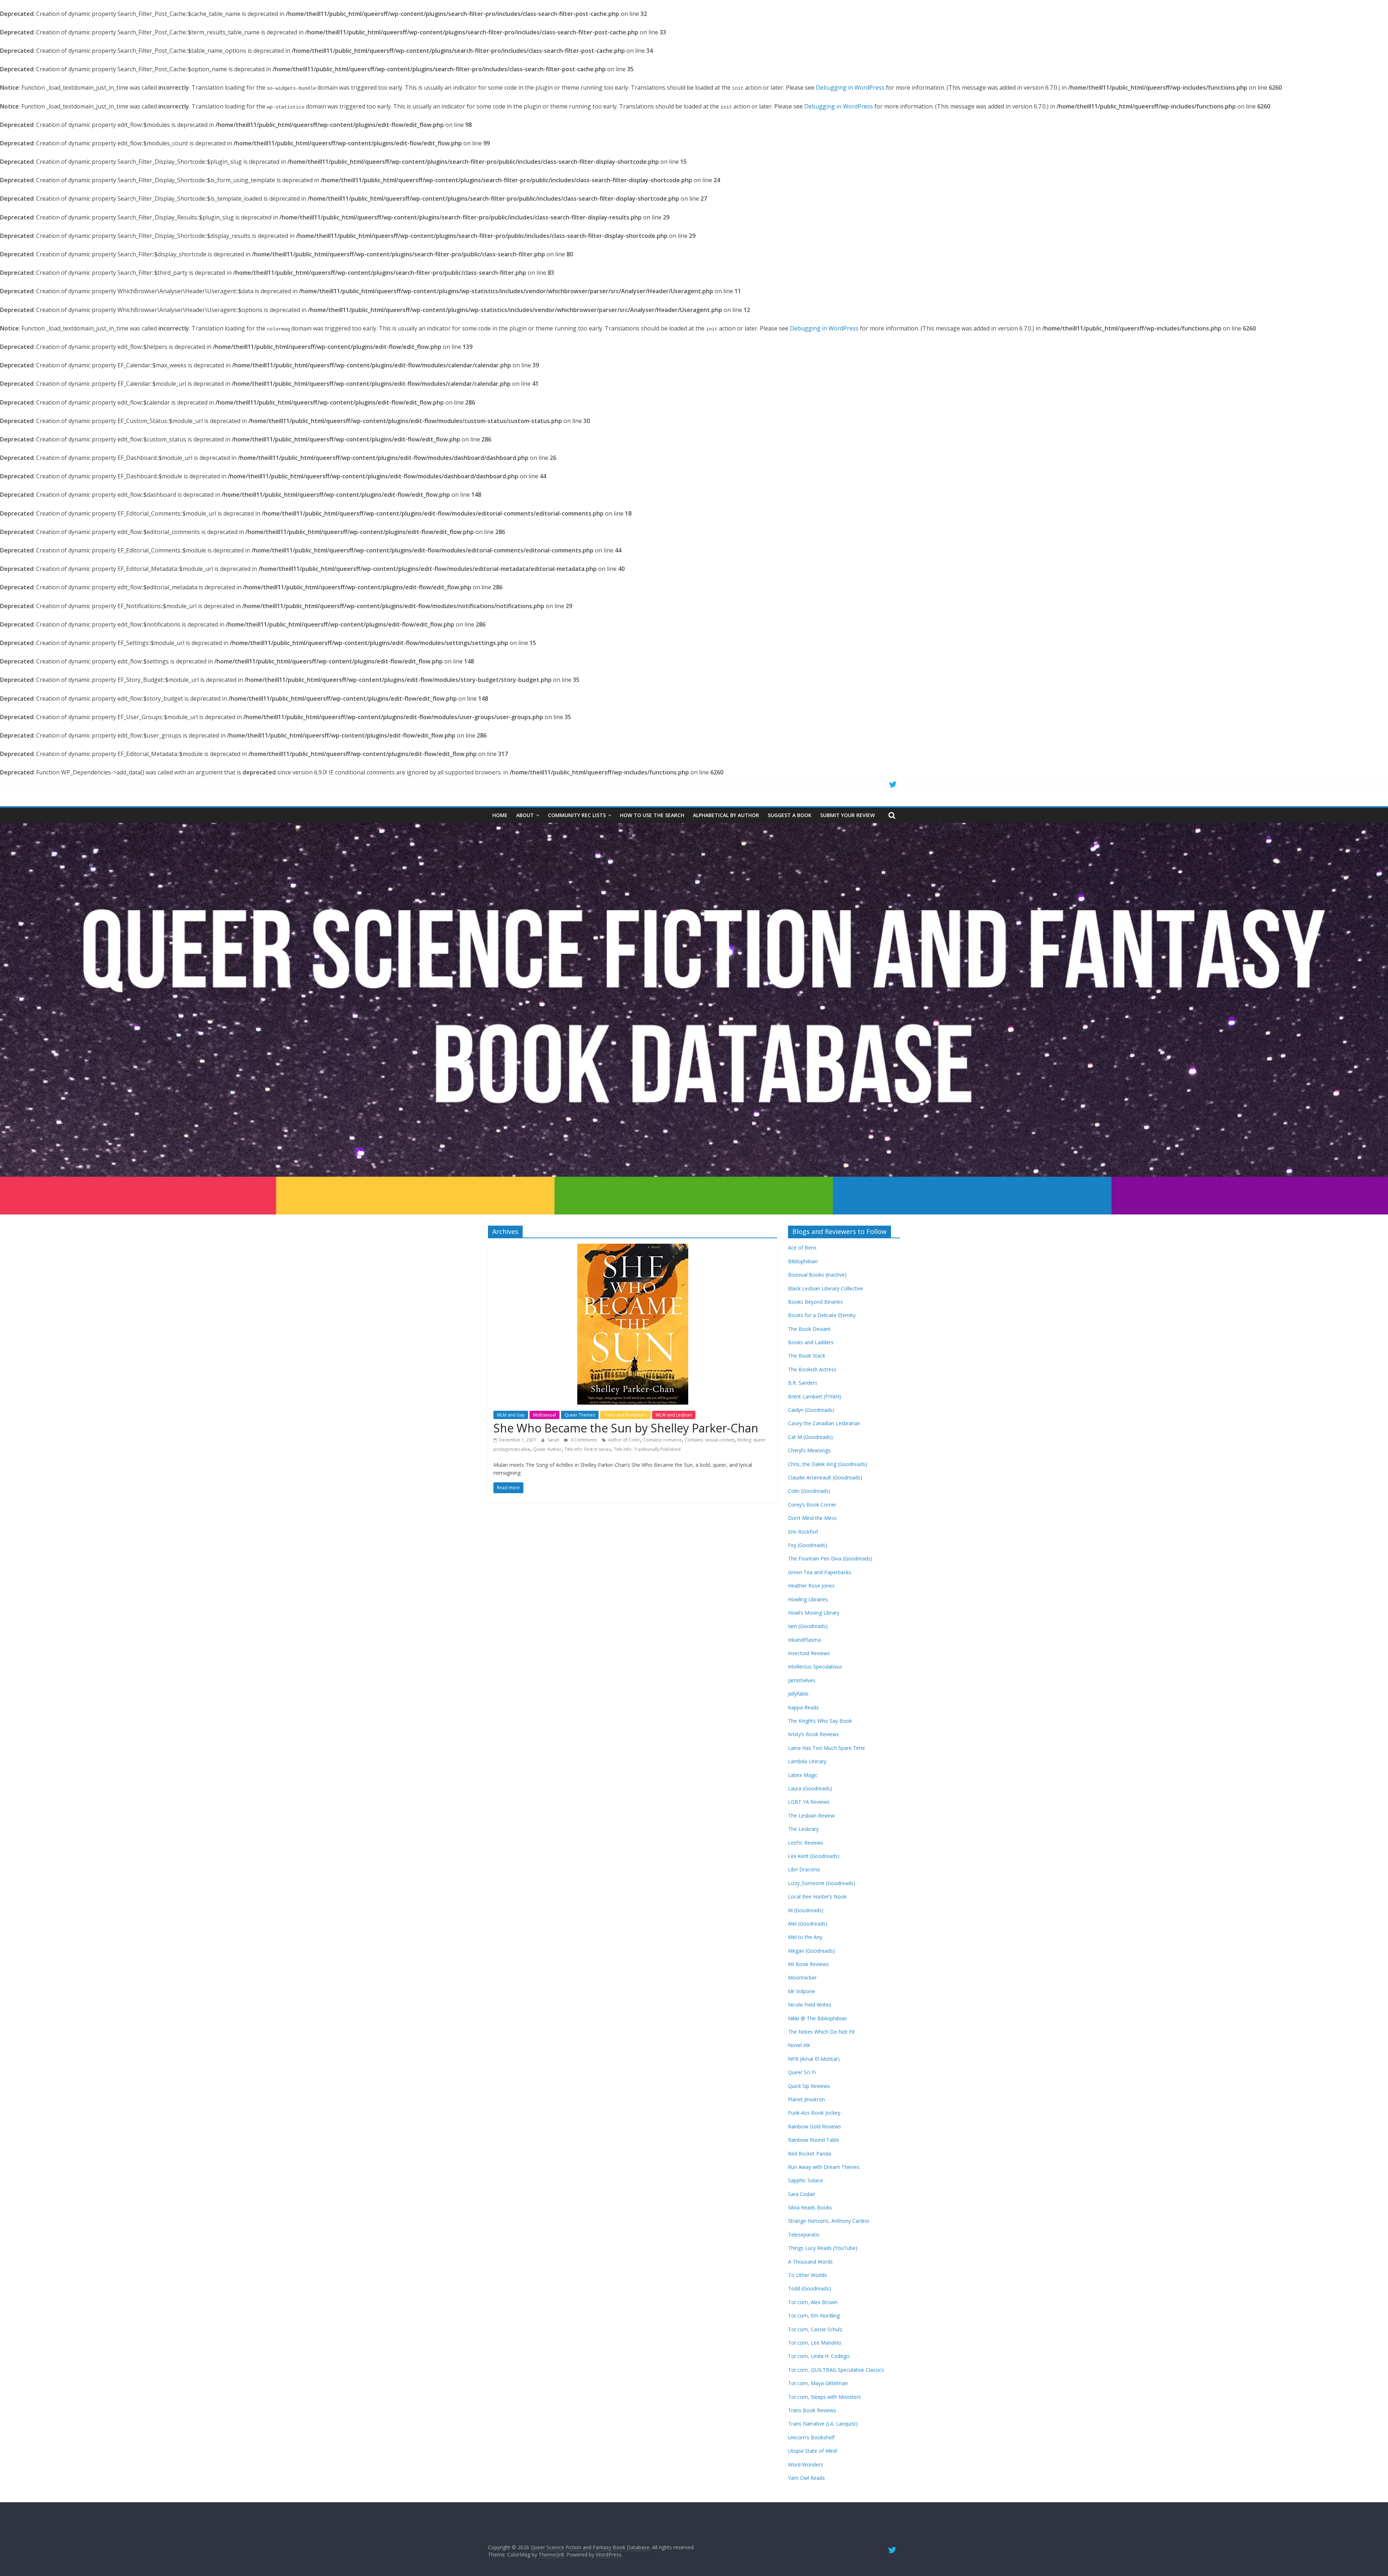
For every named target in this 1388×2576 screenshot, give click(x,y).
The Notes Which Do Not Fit (821, 2032)
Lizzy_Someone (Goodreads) (822, 1883)
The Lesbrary (803, 1829)
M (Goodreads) (806, 1910)
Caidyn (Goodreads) (811, 1410)
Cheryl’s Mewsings (809, 1450)
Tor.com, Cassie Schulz (815, 2329)
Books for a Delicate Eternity (822, 1315)
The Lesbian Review (811, 1815)
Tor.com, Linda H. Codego (819, 2356)
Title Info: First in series (588, 1449)
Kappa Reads (803, 1707)
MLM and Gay (511, 1415)
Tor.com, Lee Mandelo (815, 2343)
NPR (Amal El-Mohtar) (814, 2059)
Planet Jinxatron (806, 2099)
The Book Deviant (809, 1329)
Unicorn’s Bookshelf (811, 2437)
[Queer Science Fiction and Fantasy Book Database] (694, 827)
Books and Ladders (811, 1342)
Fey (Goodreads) (807, 1545)
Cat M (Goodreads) (810, 1437)
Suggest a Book (790, 815)
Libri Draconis (804, 1869)
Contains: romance (662, 1440)
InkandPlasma (804, 1640)
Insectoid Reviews (809, 1653)
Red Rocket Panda (809, 2154)
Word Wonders (806, 2464)
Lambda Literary (807, 1761)
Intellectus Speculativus (815, 1667)
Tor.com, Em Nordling (814, 2316)
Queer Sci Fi (802, 2072)
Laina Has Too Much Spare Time (826, 1748)
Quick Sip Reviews (809, 2086)
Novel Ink (799, 2045)
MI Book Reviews (808, 1964)
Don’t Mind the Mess (812, 1518)
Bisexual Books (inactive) (817, 1275)
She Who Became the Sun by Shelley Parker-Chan (626, 1428)
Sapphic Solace (806, 2180)
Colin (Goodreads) (809, 1491)
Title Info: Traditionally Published (647, 1449)
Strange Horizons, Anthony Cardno (829, 2221)
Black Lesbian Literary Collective (826, 1288)
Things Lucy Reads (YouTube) (823, 2248)
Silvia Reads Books (810, 2207)
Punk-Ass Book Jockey (814, 2113)
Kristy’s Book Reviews (813, 1734)
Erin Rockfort (803, 1532)
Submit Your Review (847, 815)
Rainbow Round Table (814, 2140)
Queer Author (547, 1449)
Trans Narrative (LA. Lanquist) (823, 2424)
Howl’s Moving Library (814, 1613)
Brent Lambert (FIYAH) (815, 1396)
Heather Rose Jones (811, 1586)
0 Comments (583, 1440)
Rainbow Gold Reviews (815, 2126)
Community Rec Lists (577, 815)
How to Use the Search (652, 815)
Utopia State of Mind (812, 2451)
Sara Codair (802, 2194)
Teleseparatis (804, 2235)
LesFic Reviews (806, 1843)
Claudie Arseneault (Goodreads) (825, 1477)
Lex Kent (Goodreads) (814, 1856)
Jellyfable (798, 1694)
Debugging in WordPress (850, 87)
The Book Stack (807, 1356)
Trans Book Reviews (812, 2410)
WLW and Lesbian (674, 1415)
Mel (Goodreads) (808, 1924)
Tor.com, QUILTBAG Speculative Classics (836, 2370)
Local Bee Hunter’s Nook (817, 1896)
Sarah (554, 1440)
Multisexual (545, 1415)
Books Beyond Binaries (815, 1302)
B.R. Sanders (803, 1383)
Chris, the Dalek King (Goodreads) (828, 1464)
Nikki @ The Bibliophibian (817, 2018)
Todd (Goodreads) (809, 2288)
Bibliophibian (803, 1261)
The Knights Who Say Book (820, 1721)
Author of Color (624, 1440)
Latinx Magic (803, 1775)
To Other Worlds (807, 2275)
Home (500, 815)
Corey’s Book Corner (812, 1505)
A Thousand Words (810, 2262)
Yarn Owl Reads (806, 2478)
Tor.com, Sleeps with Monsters (824, 2397)
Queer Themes (580, 1415)
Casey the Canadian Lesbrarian (824, 1423)
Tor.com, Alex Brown (813, 2302)
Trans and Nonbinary (625, 1415)
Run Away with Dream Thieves (824, 2167)
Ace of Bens (802, 1248)
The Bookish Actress (812, 1369)
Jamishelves (802, 1680)
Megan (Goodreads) (811, 1951)
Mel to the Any (805, 1937)
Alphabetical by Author (726, 815)
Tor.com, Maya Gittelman (818, 2383)
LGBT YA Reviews (809, 1802)
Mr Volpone (802, 1991)
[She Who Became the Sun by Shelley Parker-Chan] (633, 1248)
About (525, 815)
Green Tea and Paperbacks (820, 1572)
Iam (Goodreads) (808, 1626)
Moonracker (802, 1977)
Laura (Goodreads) (810, 1788)
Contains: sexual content (710, 1440)
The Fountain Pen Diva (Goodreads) (830, 1558)
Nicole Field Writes (810, 2005)
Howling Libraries (808, 1599)
